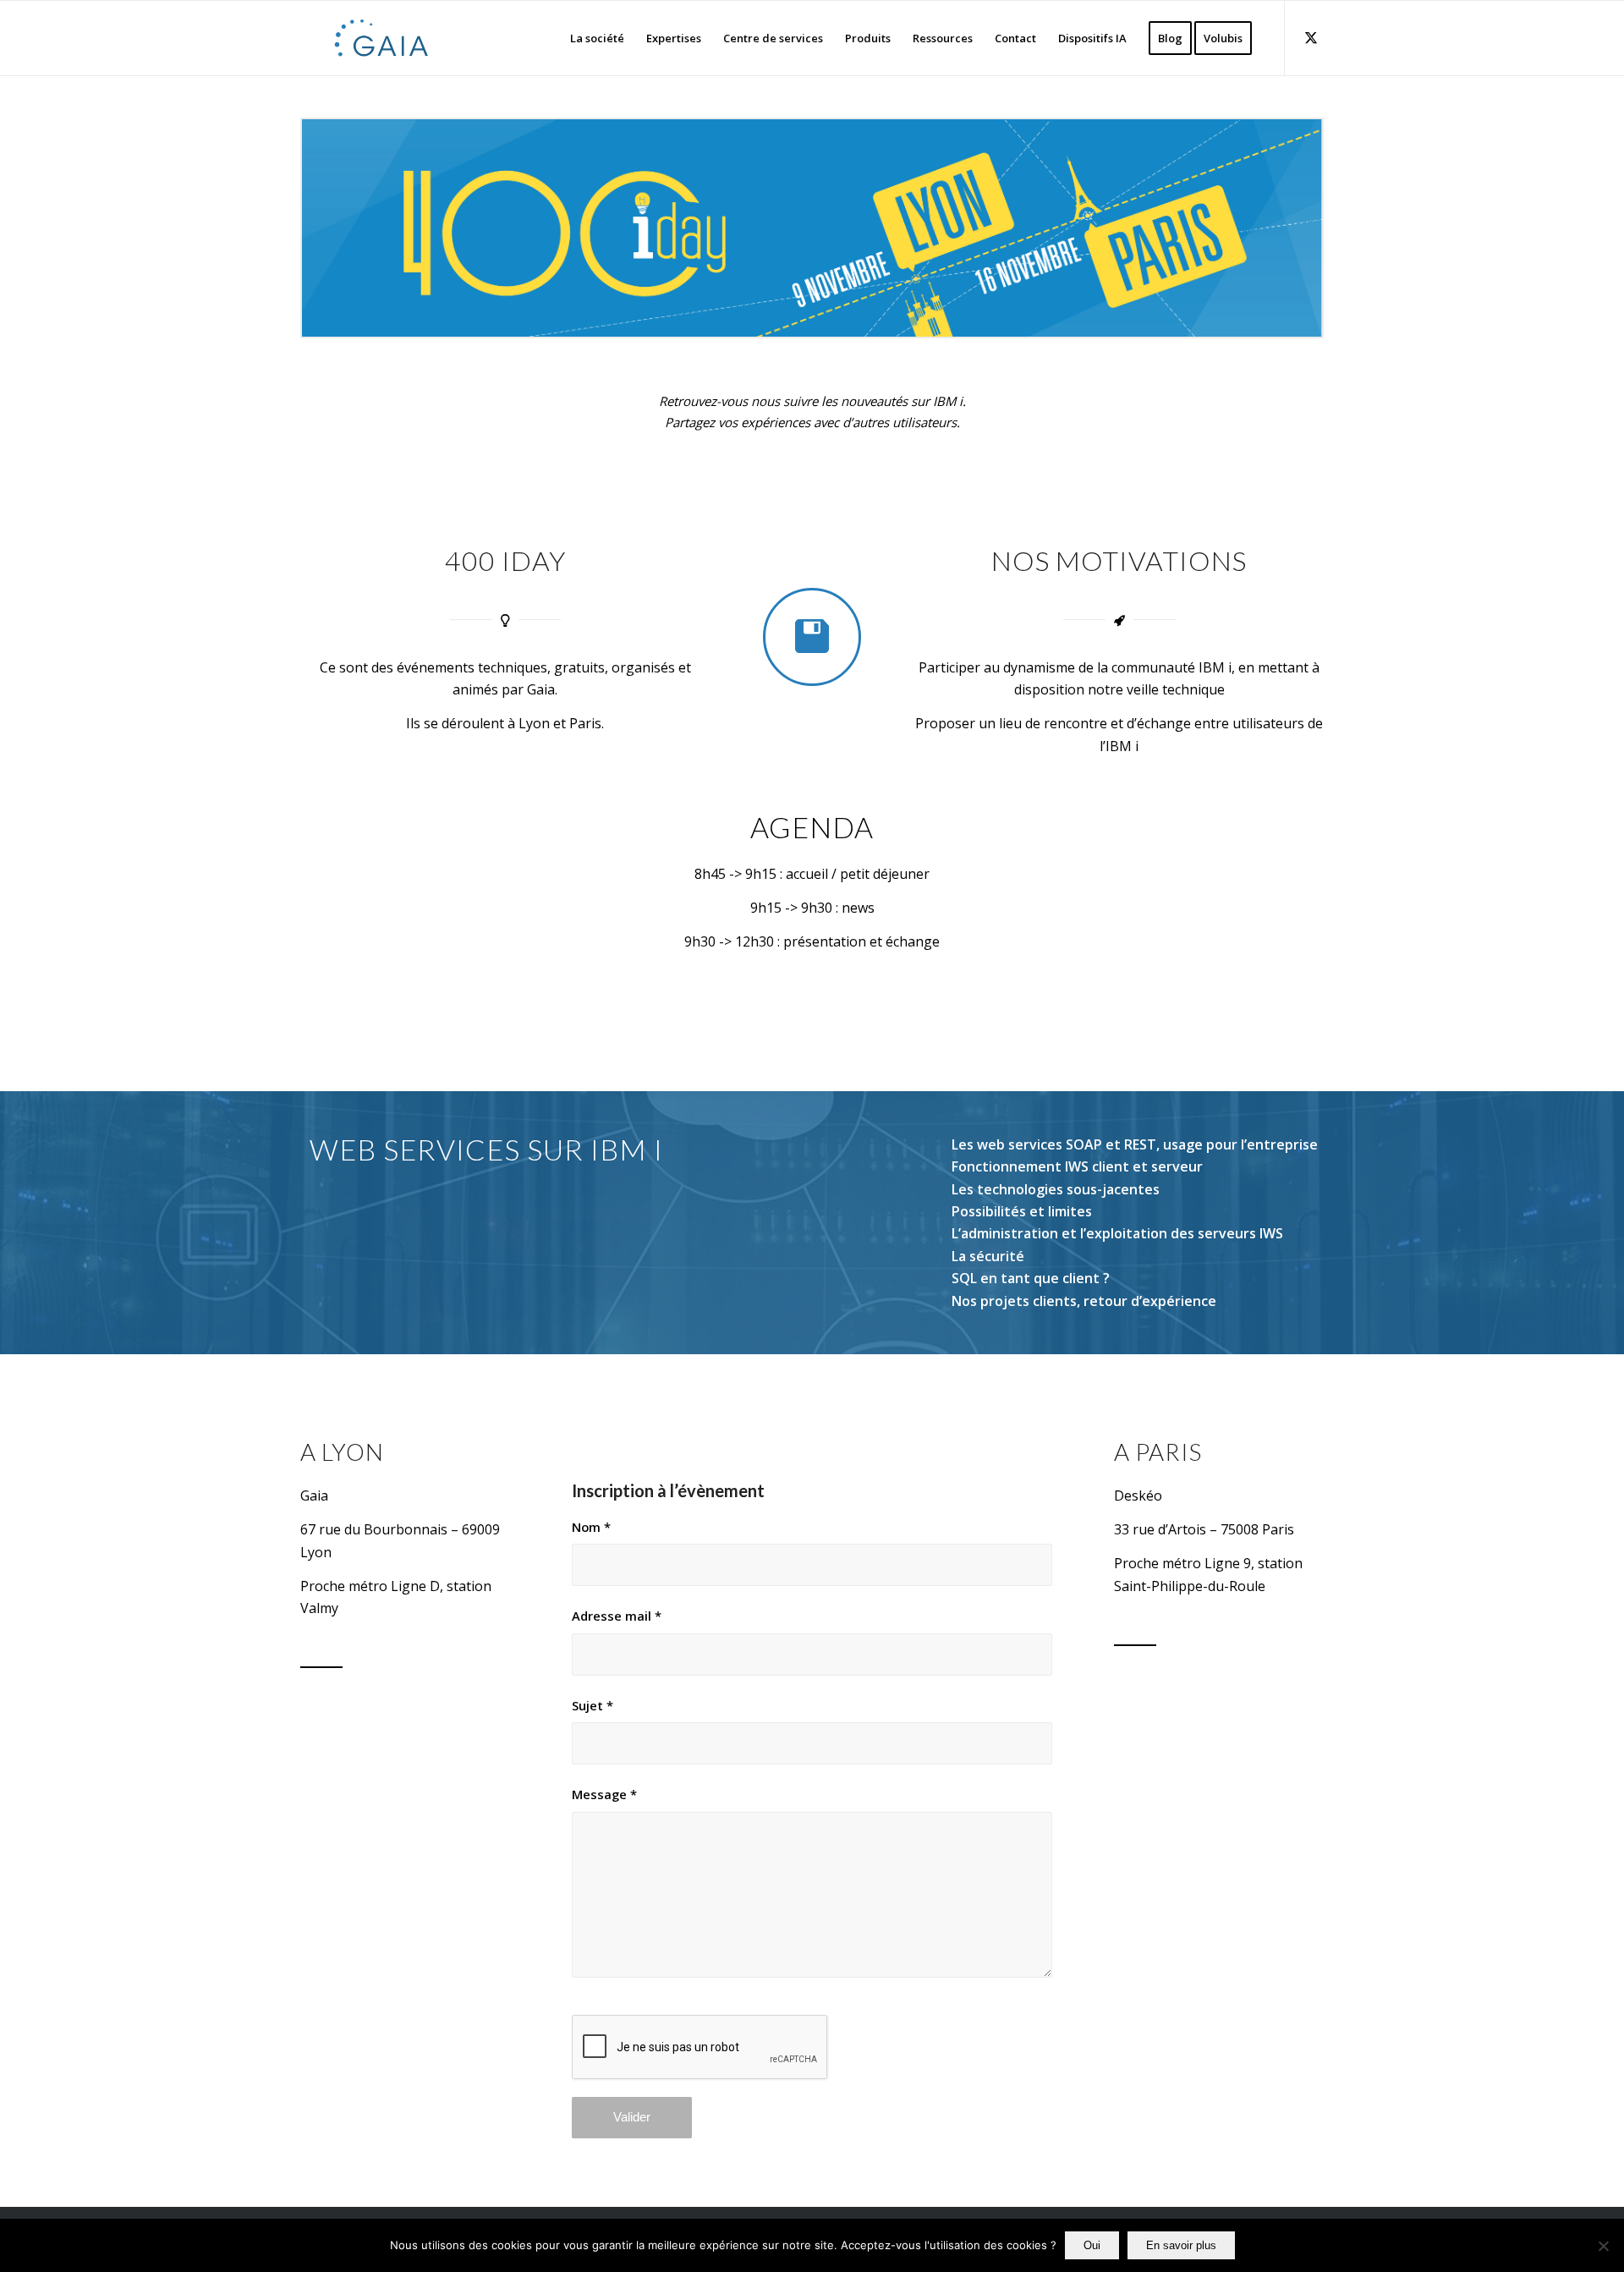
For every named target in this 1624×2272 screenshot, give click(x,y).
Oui (1092, 2245)
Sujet (593, 1705)
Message (604, 1794)
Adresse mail (617, 1616)
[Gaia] (381, 38)
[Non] (1603, 2246)
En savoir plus (1181, 2245)
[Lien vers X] (1311, 37)
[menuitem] (597, 38)
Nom (591, 1527)
